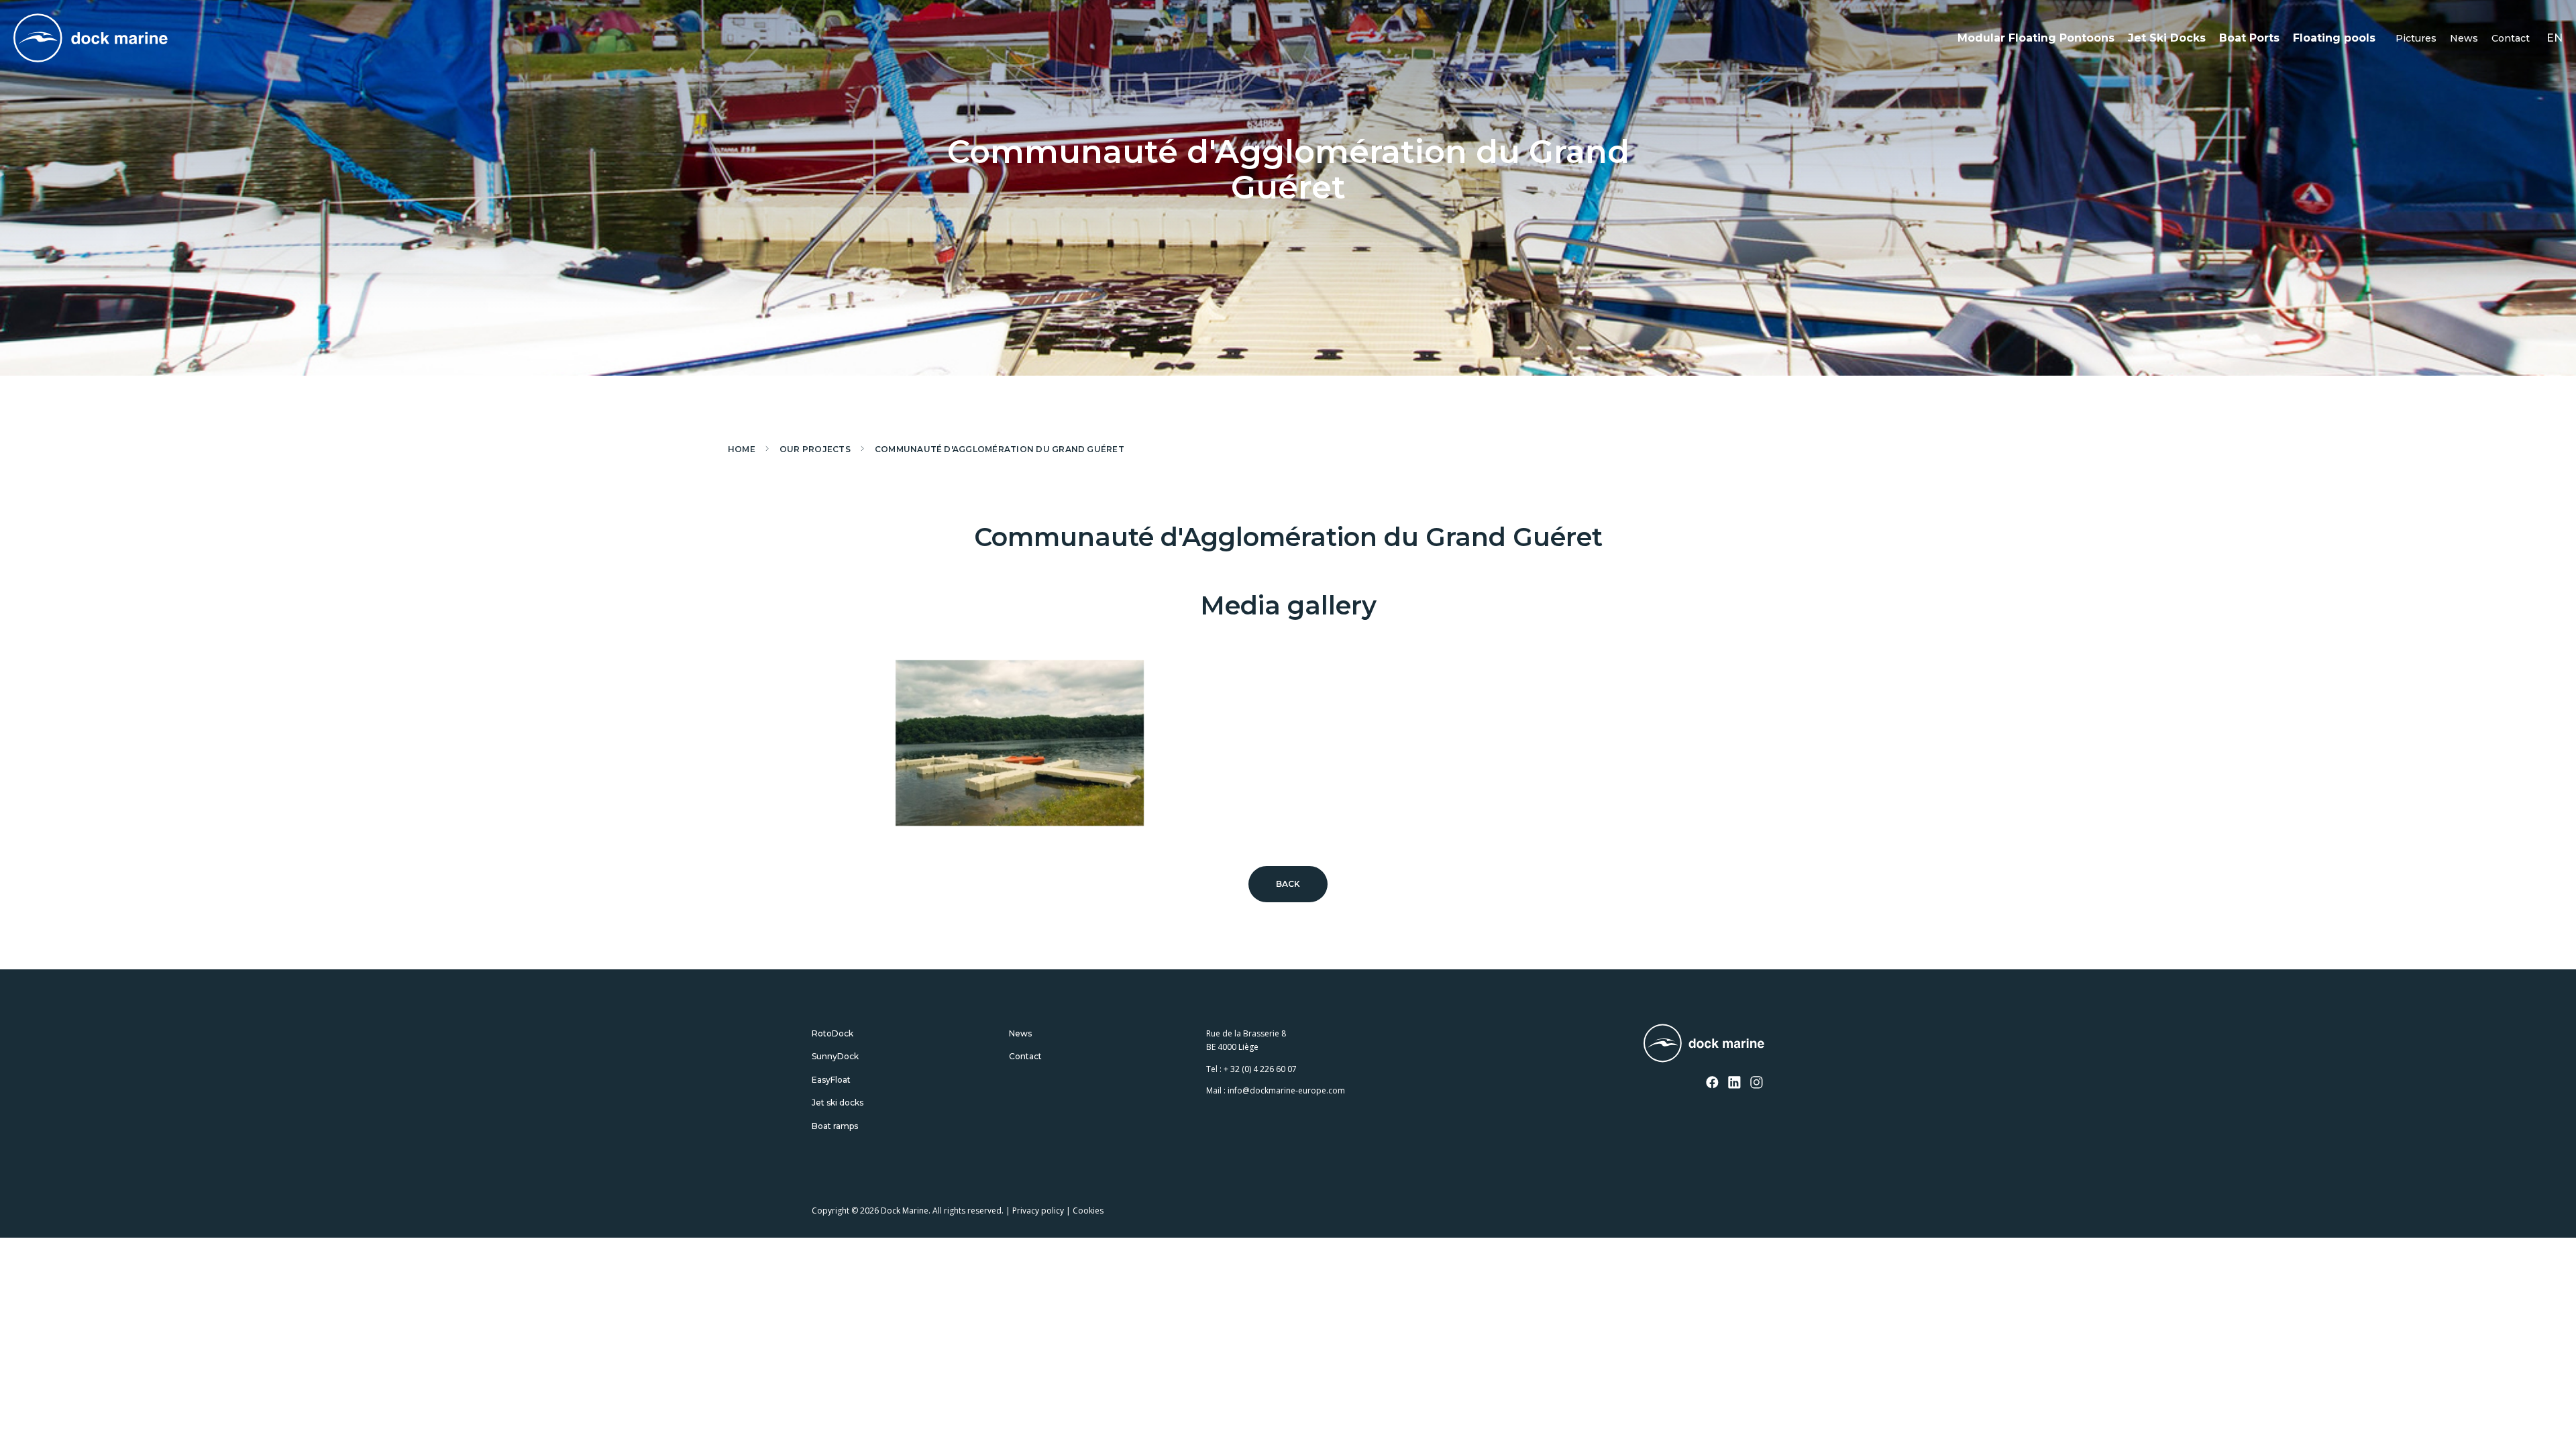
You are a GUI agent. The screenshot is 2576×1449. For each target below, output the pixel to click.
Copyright (830, 1211)
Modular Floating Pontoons (2036, 38)
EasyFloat (831, 1080)
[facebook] (1713, 1083)
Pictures (2416, 38)
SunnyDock (835, 1056)
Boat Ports (2249, 38)
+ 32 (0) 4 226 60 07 (1260, 1069)
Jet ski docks (838, 1103)
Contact (2511, 38)
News (2464, 38)
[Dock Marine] (91, 38)
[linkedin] (1735, 1083)
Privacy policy (1038, 1211)
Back (1288, 884)
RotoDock (833, 1033)
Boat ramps (835, 1126)
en (2555, 38)
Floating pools (2334, 38)
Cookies (1088, 1211)
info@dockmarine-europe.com (1286, 1090)
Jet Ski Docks (2167, 38)
